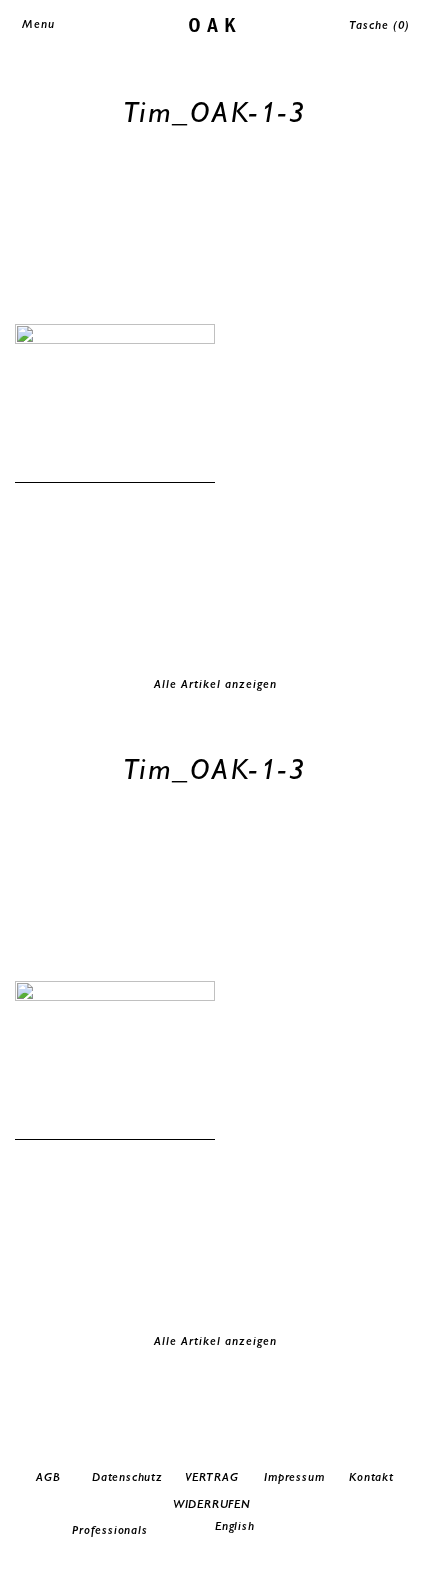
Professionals (109, 1530)
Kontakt (371, 1477)
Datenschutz (127, 1477)
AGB (48, 1477)
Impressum (294, 1477)
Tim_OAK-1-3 (215, 111)
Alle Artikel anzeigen (215, 684)
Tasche (379, 25)
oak (215, 23)
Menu (38, 24)
